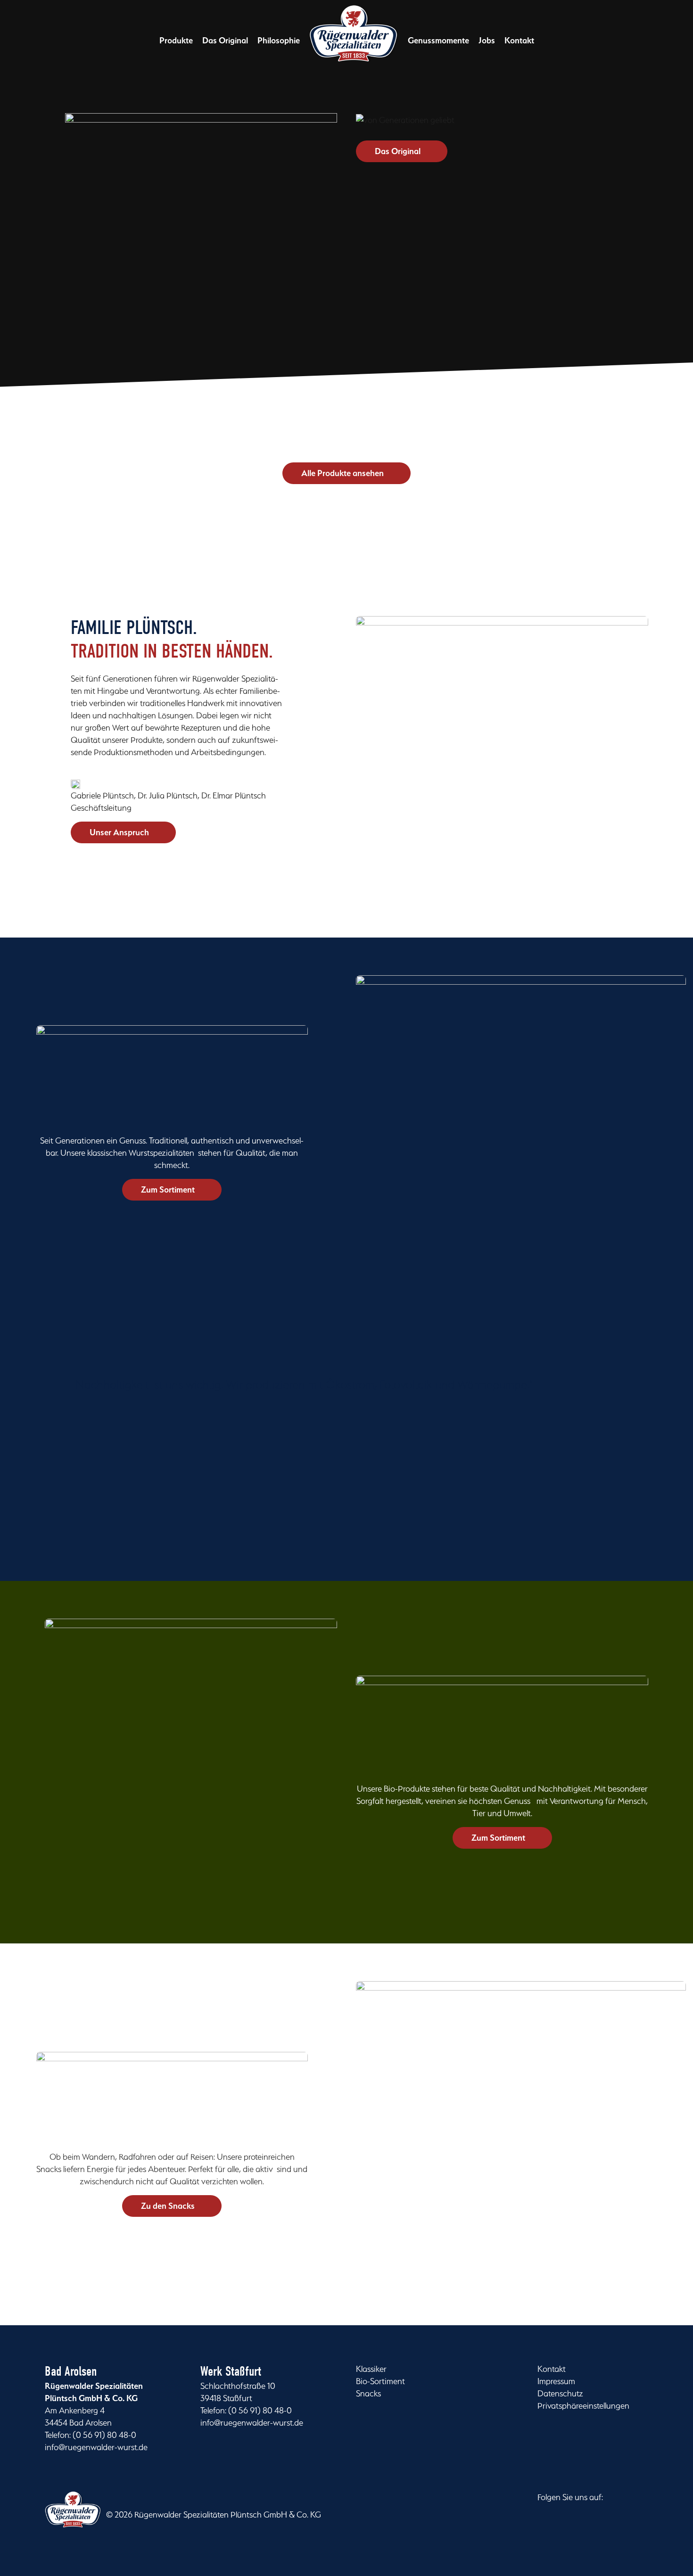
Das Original (398, 151)
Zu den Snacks (168, 2206)
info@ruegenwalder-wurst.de (96, 2447)
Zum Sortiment (168, 1189)
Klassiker (371, 2369)
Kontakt (552, 2369)
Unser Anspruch (119, 832)
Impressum (556, 2381)
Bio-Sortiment (380, 2381)
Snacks (368, 2393)
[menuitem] (176, 41)
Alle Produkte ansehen (342, 473)
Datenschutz (560, 2393)
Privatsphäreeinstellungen (583, 2406)
